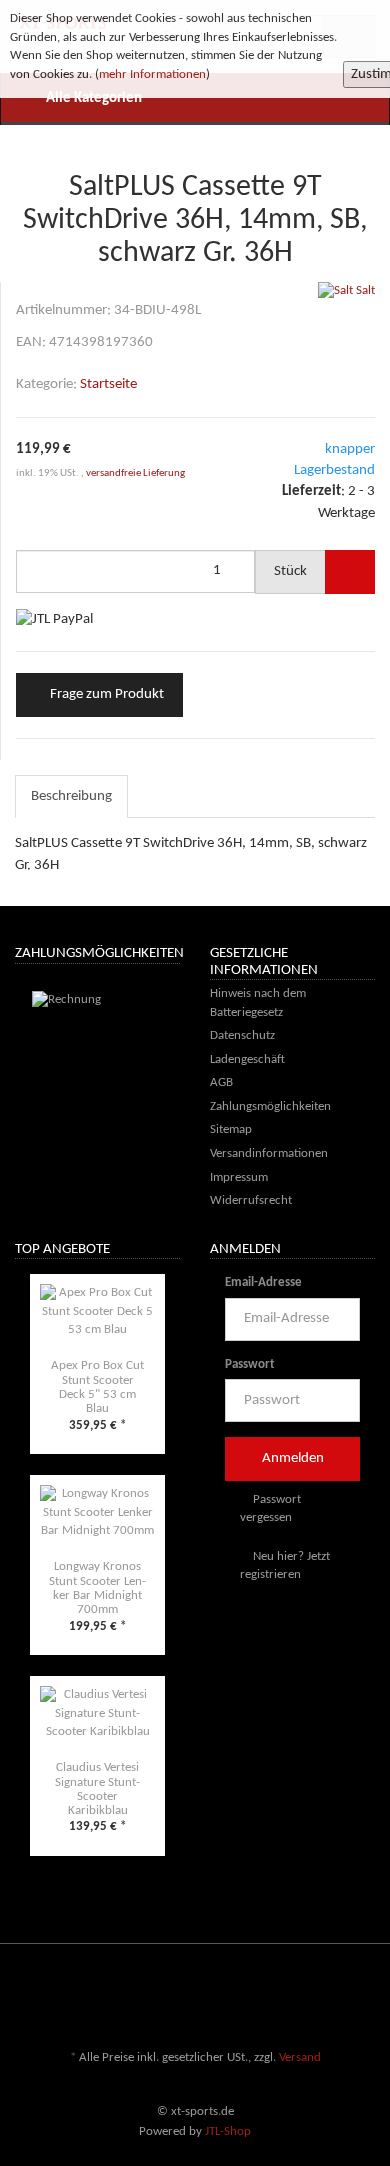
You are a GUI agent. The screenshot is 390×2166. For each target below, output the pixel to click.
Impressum (239, 1177)
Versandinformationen (269, 1153)
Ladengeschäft (247, 1059)
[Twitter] (304, 1999)
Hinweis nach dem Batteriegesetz (258, 1003)
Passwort (250, 1364)
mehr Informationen (152, 74)
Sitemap (231, 1129)
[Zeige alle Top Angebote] (174, 1251)
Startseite (108, 384)
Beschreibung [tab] (71, 796)
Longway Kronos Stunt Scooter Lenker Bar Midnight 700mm (97, 1588)
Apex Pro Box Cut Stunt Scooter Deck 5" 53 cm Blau (97, 1387)
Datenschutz (242, 1035)
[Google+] (334, 1999)
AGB (221, 1082)
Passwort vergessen (270, 1509)
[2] (54, 620)
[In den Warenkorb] (350, 572)
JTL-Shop (228, 2131)
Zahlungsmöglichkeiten (270, 1106)
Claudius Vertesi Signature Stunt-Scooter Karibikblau (97, 1789)
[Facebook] (274, 1999)
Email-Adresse (263, 1282)
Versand (300, 2057)
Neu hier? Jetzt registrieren (285, 1566)
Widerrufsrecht (251, 1200)
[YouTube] (364, 1999)
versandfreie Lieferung (135, 473)
